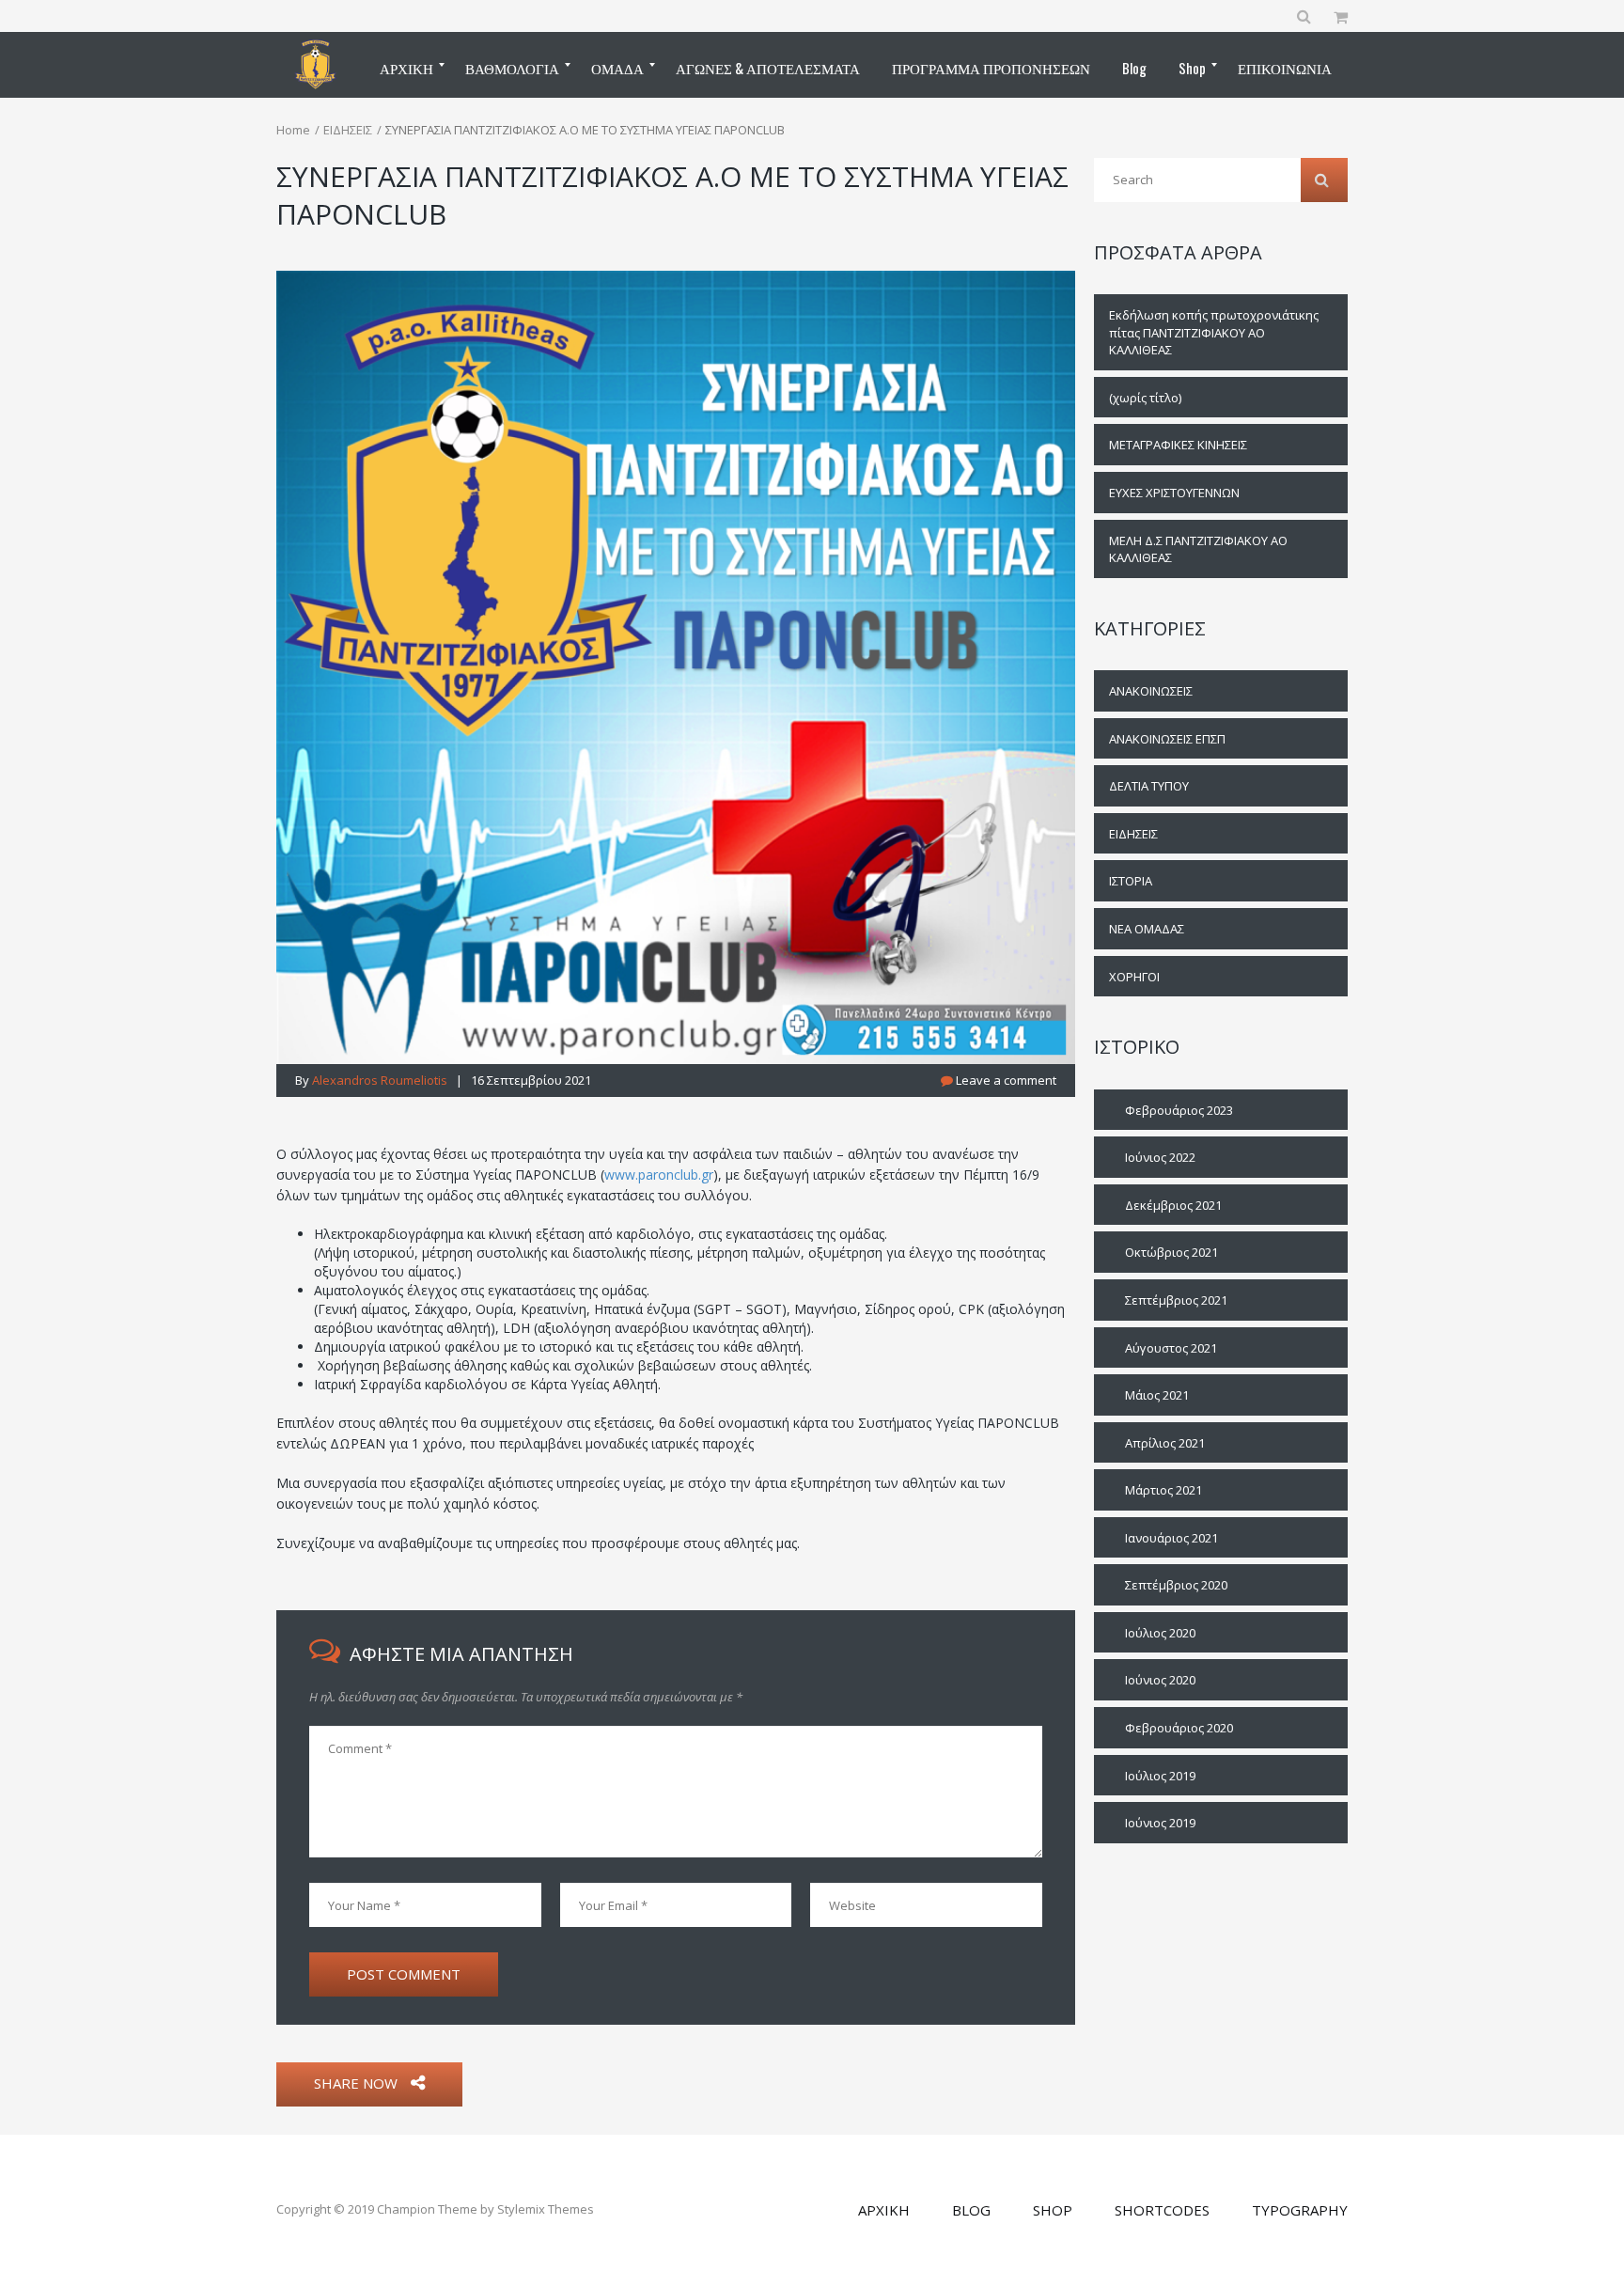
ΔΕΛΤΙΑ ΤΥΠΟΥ (1149, 786)
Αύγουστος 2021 (1171, 1348)
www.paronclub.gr (659, 1175)
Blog (971, 2210)
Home (293, 130)
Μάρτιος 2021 (1163, 1490)
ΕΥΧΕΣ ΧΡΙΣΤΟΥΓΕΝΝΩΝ (1174, 493)
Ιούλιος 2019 (1160, 1776)
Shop (1053, 2210)
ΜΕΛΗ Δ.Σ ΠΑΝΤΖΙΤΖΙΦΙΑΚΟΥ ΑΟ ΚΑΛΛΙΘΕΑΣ (1198, 549)
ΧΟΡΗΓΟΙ (1134, 977)
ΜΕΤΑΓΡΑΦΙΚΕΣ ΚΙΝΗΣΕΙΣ (1178, 445)
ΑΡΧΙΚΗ (884, 2210)
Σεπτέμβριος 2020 (1176, 1585)
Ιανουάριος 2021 (1171, 1538)
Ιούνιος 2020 (1160, 1680)
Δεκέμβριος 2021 (1173, 1205)
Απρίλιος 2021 (1165, 1443)
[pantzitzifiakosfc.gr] (315, 65)
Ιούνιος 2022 (1160, 1157)
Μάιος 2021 (1157, 1395)
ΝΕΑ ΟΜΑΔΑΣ (1147, 929)
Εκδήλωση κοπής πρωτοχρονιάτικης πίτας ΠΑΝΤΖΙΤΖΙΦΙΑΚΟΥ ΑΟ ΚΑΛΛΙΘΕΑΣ (1214, 332)
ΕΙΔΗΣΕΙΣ (348, 130)
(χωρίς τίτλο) (1145, 398)
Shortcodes (1162, 2210)
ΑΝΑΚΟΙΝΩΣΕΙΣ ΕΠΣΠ (1167, 739)
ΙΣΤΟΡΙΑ (1131, 881)
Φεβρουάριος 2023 (1179, 1110)
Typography (1300, 2210)
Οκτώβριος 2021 (1171, 1252)
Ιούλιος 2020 (1160, 1633)
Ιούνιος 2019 (1160, 1823)
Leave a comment (1005, 1080)
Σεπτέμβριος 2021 (1176, 1300)
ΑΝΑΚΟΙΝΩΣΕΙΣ (1151, 691)
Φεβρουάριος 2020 (1179, 1728)
